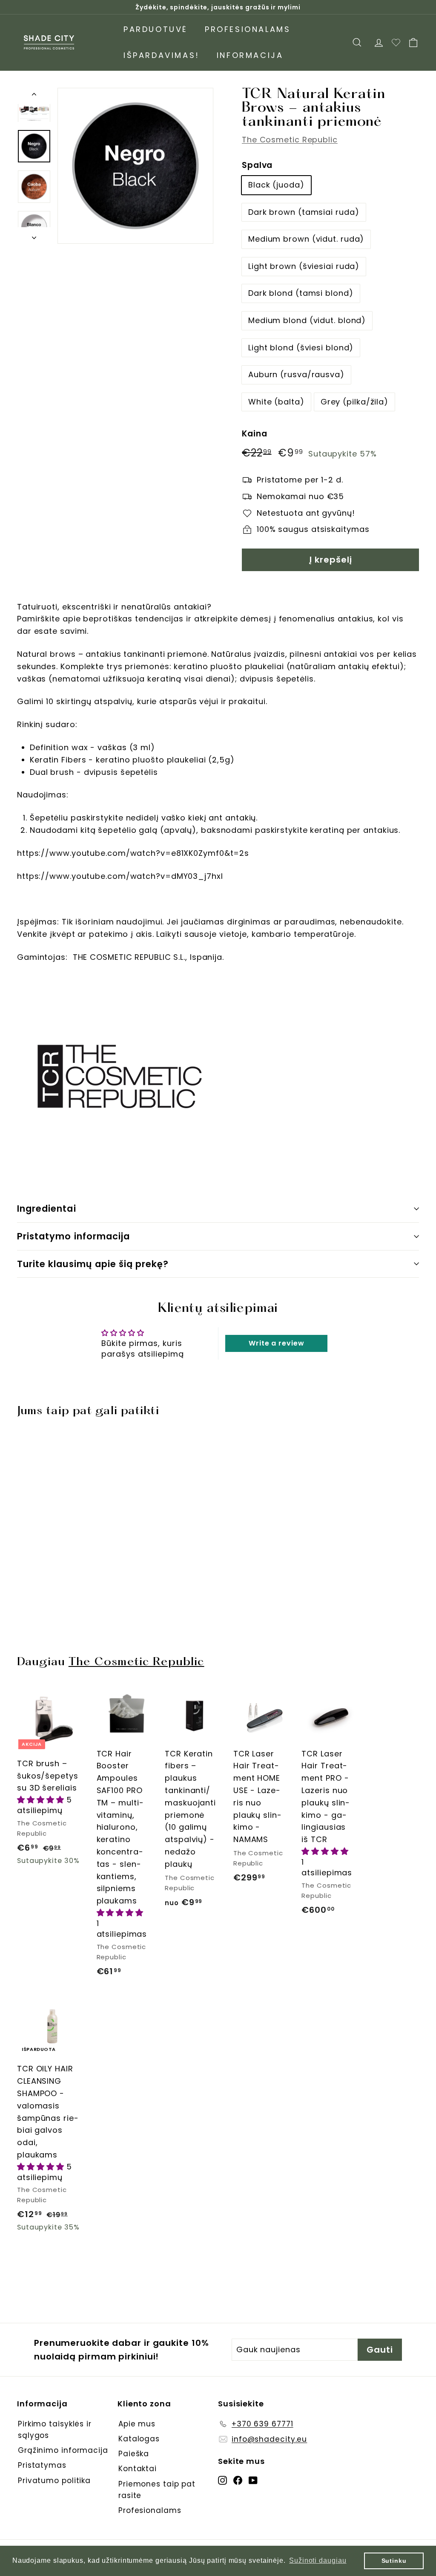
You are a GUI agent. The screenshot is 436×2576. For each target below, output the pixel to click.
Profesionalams (248, 29)
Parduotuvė (156, 29)
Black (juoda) (276, 185)
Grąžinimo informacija (63, 2450)
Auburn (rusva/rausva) (296, 374)
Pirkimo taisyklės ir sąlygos (55, 2430)
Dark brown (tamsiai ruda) (304, 212)
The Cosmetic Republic (290, 140)
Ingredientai (47, 1209)
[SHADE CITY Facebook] (238, 2480)
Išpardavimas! (162, 55)
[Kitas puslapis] (34, 235)
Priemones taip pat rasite (157, 2490)
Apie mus (137, 2424)
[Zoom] (135, 166)
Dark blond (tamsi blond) (301, 293)
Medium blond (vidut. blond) (307, 320)
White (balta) (276, 402)
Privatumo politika (54, 2481)
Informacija (250, 55)
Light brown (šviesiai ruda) (304, 266)
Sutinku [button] (394, 2561)
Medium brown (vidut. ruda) (306, 239)
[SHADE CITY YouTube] (253, 2480)
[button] (42, 1800)
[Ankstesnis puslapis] (34, 96)
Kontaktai (138, 2469)
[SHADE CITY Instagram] (222, 2480)
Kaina (255, 434)
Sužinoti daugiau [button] (318, 2560)
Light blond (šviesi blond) (301, 348)
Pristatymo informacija (73, 1236)
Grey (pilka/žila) (354, 402)
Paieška (134, 2454)
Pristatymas (42, 2465)
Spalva (257, 165)
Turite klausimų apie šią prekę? (93, 1264)
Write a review (277, 1343)
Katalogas (139, 2439)
